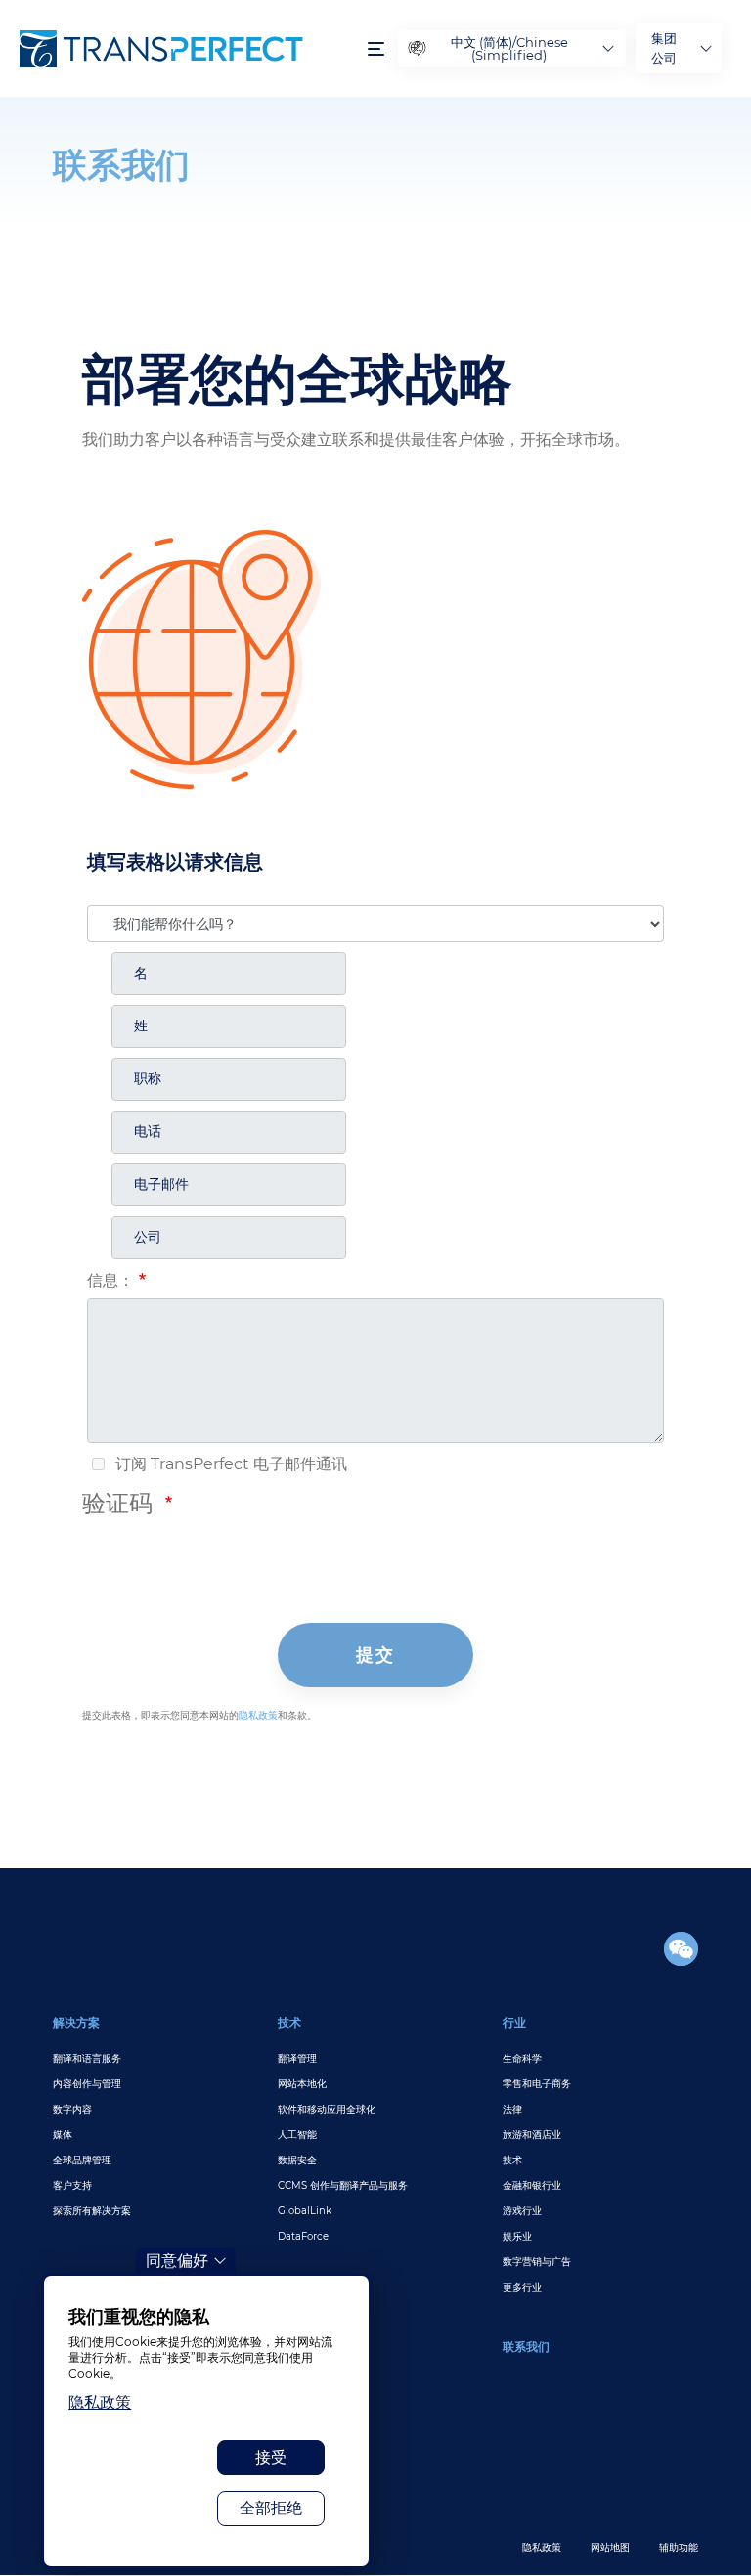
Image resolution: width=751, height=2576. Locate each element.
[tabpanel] (375, 160)
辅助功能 (679, 2547)
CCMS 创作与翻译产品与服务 (343, 2185)
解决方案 (76, 2022)
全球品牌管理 (82, 2160)
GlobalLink (305, 2211)
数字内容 (72, 2109)
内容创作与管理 (87, 2084)
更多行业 (522, 2287)
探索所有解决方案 (92, 2211)
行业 (514, 2022)
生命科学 (522, 2058)
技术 (289, 2022)
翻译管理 (297, 2058)
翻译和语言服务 (87, 2058)
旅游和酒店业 (532, 2135)
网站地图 (610, 2547)
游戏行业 (522, 2211)
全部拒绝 (271, 2508)
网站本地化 (302, 2084)
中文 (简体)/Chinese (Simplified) (509, 48)
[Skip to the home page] (184, 49)
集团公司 (664, 48)
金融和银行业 (532, 2185)
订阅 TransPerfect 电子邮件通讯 (229, 1464)
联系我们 (526, 2347)
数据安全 (297, 2160)
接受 (271, 2457)
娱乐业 (517, 2236)
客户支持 (72, 2185)
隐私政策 (542, 2547)
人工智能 (297, 2135)
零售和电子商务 (537, 2084)
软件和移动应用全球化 (327, 2109)
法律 (512, 2109)
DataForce (303, 2236)
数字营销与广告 (537, 2262)
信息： (110, 1280)
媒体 (63, 2135)
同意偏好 (177, 2261)
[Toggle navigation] (376, 48)
